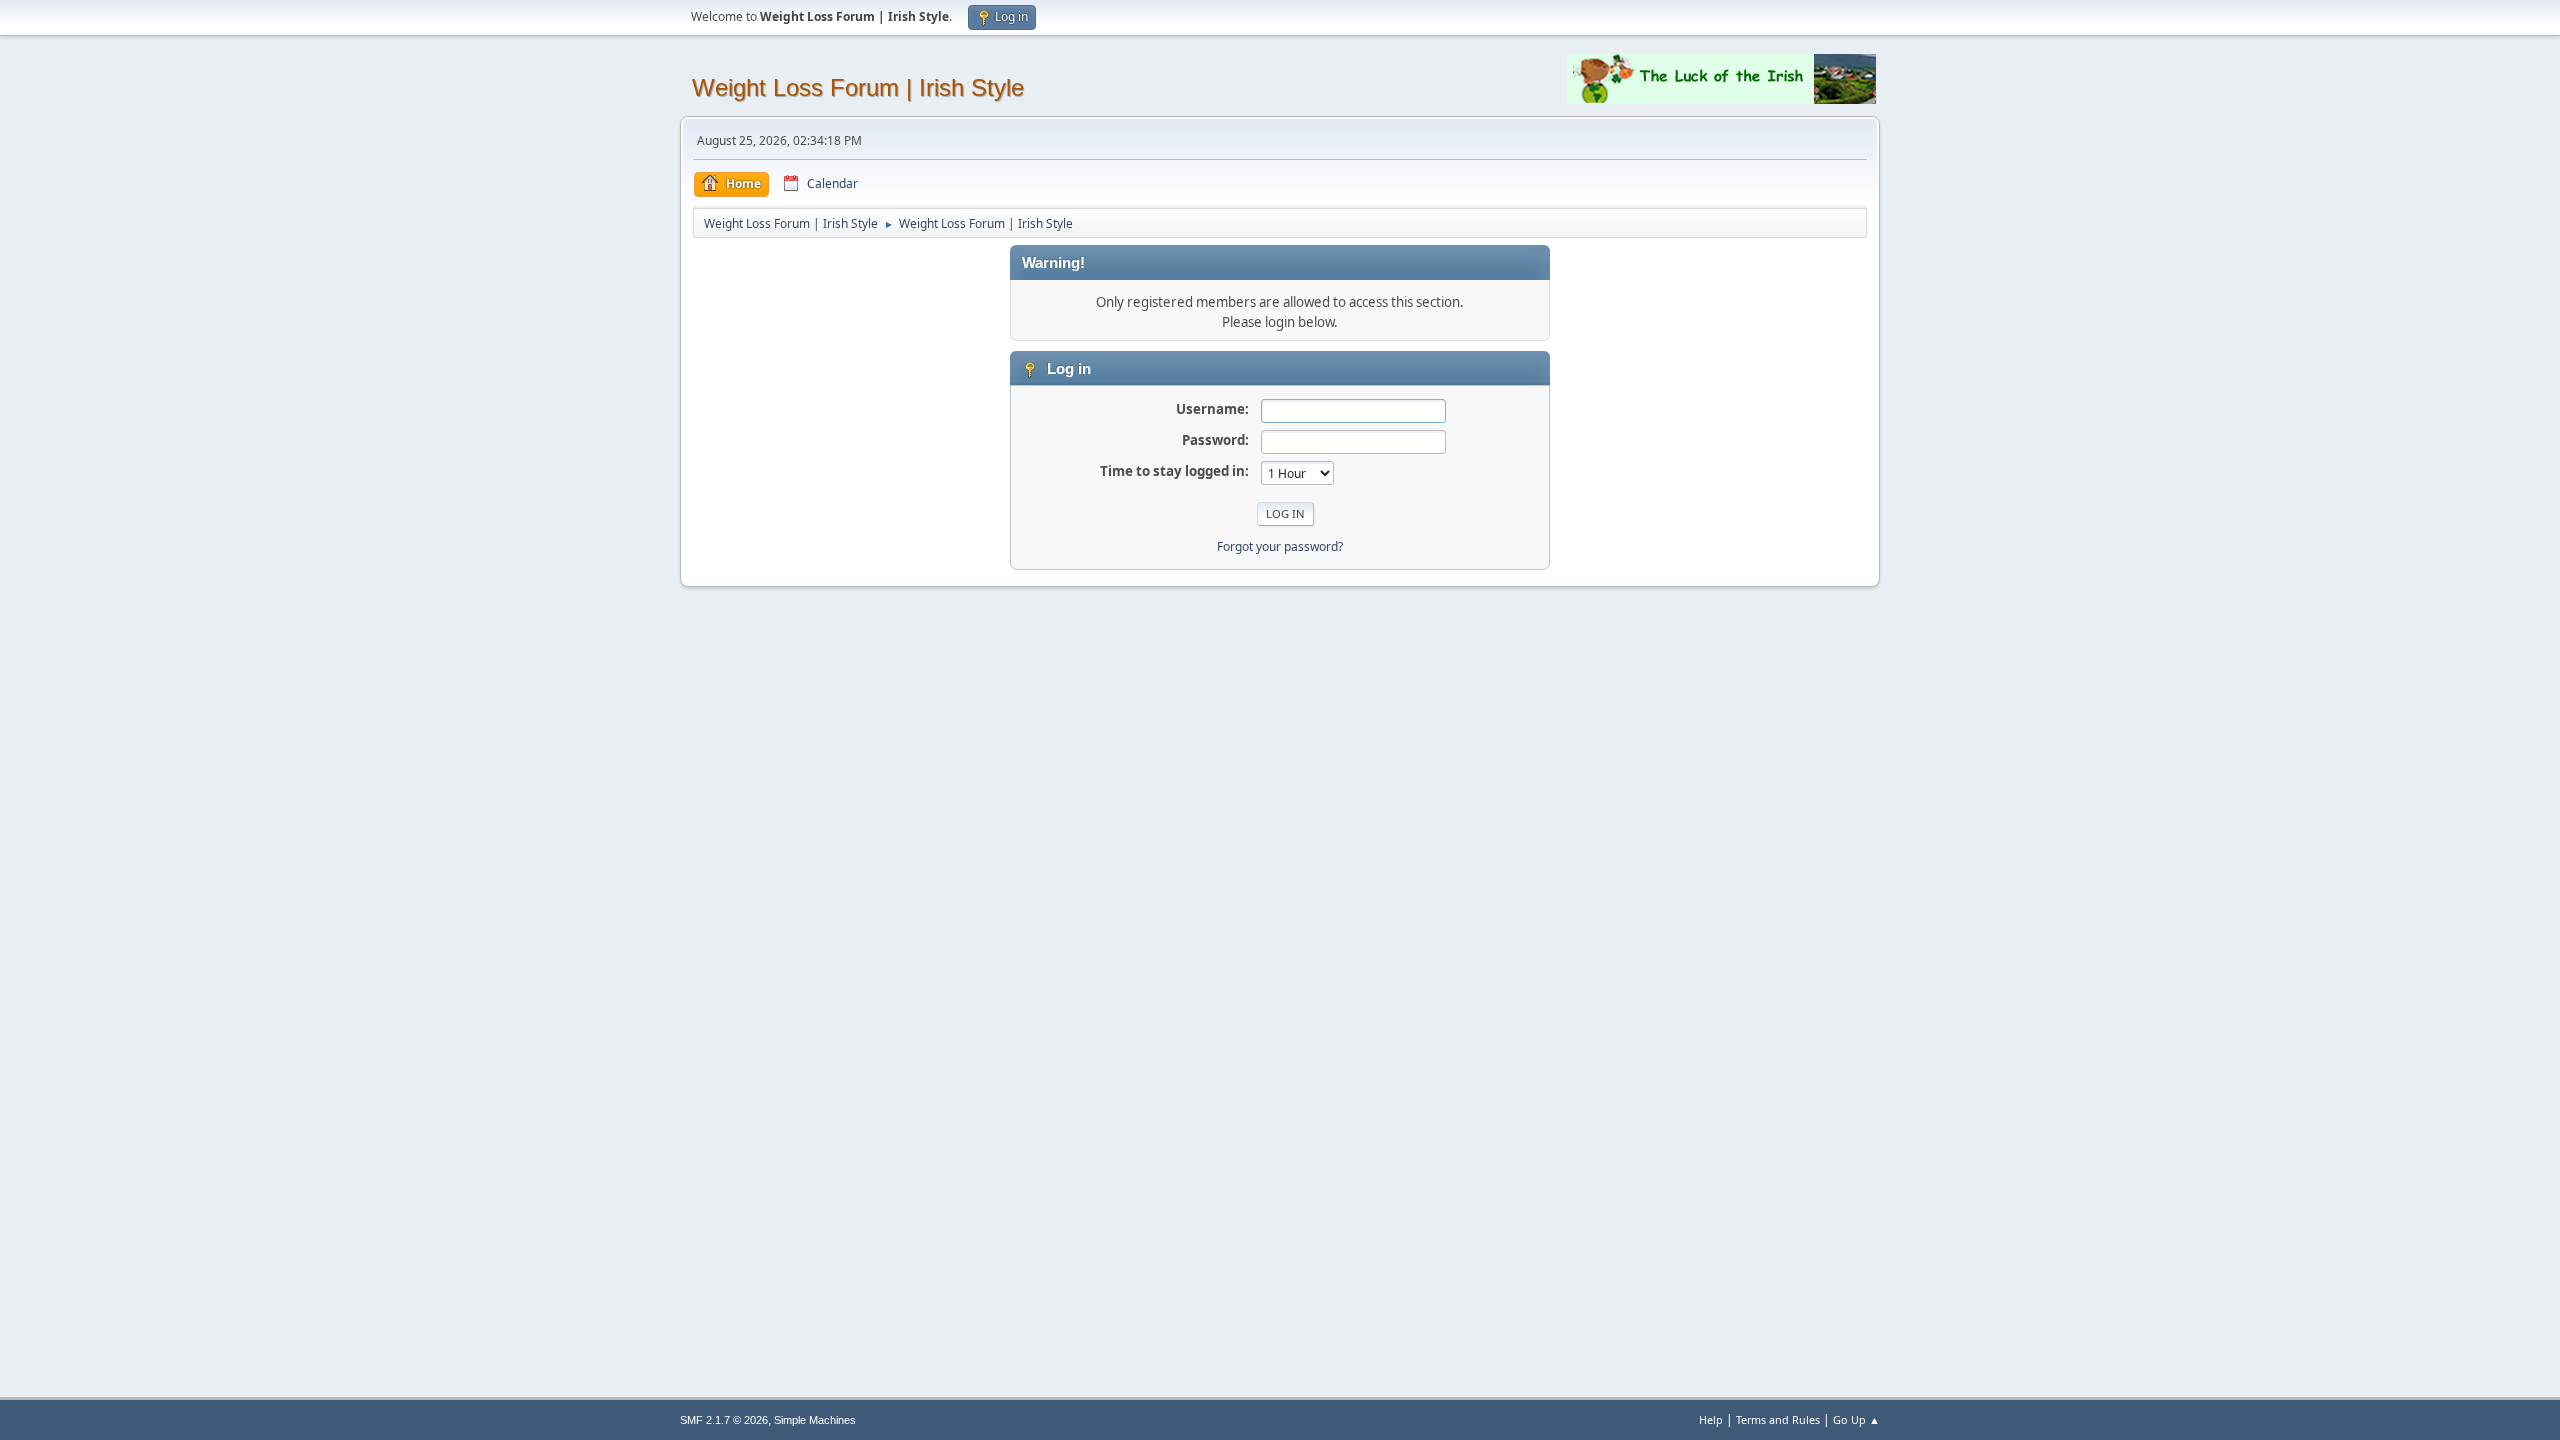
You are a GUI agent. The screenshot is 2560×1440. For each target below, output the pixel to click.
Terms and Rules (1778, 1419)
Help (1711, 1419)
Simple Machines (815, 1420)
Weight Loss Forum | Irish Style (858, 87)
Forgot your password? (1280, 546)
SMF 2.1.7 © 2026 (724, 1420)
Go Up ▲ (1856, 1419)
